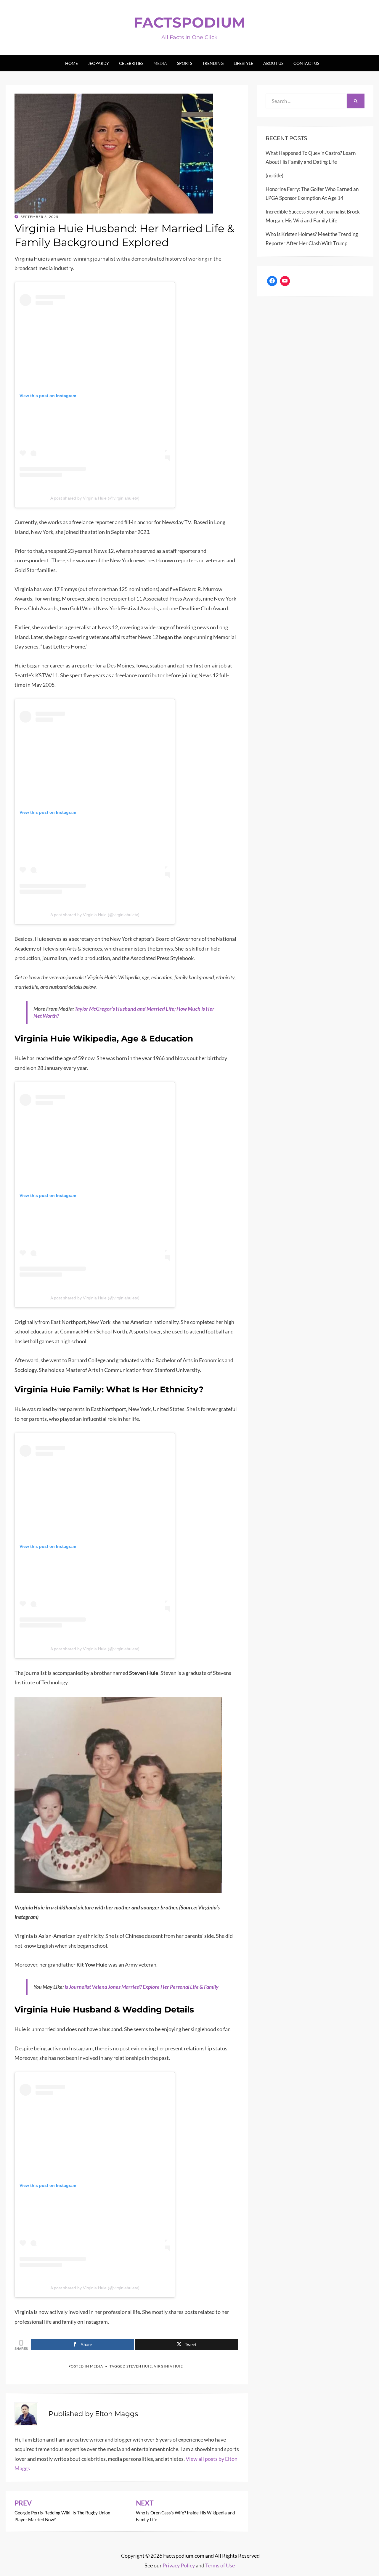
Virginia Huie (168, 2366)
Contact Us (306, 63)
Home (72, 63)
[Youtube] (285, 281)
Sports (185, 63)
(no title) (274, 175)
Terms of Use (220, 2565)
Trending (213, 63)
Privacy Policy (179, 2565)
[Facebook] (272, 281)
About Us (273, 63)
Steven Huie (139, 2366)
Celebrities (131, 63)
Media (160, 63)
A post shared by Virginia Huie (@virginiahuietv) (95, 498)
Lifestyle (243, 63)
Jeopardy (98, 63)
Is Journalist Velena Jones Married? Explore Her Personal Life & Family (142, 1987)
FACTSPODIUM (189, 23)
